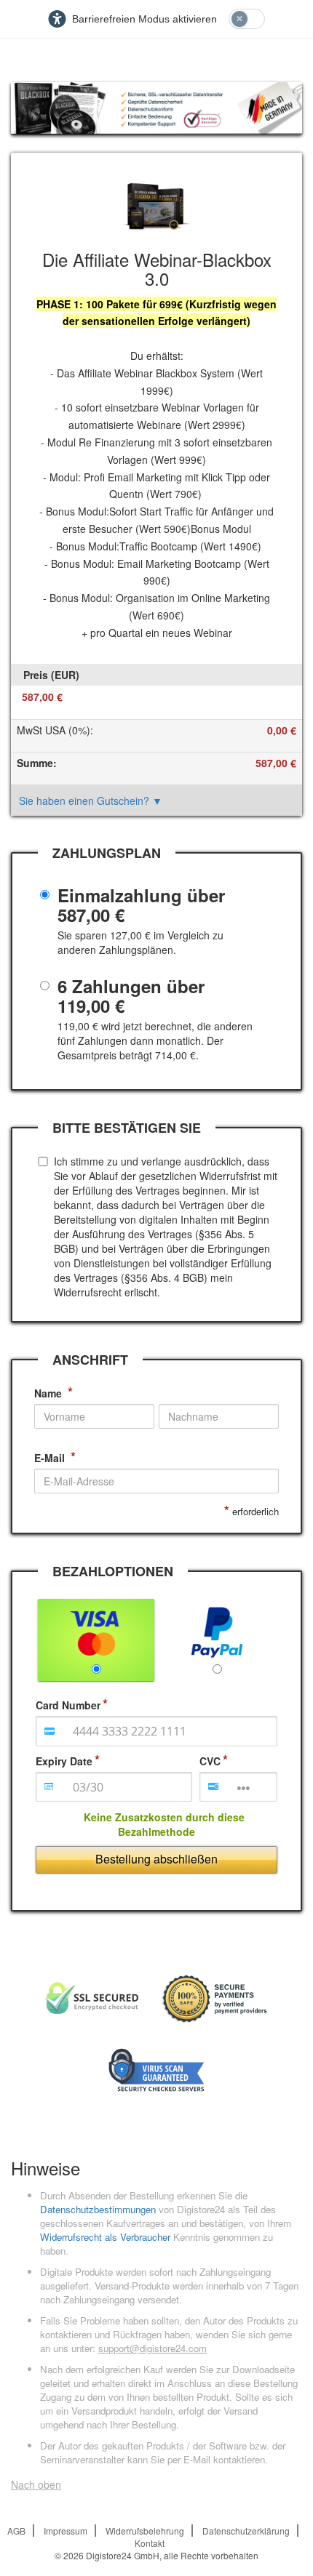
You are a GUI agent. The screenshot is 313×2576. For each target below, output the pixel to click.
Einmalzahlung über (141, 905)
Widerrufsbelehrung (145, 2531)
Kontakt (150, 2543)
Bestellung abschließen (156, 1859)
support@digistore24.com (152, 2348)
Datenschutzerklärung (246, 2531)
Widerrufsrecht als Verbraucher (105, 2237)
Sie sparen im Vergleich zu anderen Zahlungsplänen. (140, 942)
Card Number (68, 1705)
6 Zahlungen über (131, 996)
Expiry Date (64, 1761)
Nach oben (36, 2484)
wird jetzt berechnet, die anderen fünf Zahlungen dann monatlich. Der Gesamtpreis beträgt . (155, 1040)
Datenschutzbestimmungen (98, 2209)
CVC (210, 1761)
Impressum (66, 2531)
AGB (16, 2531)
